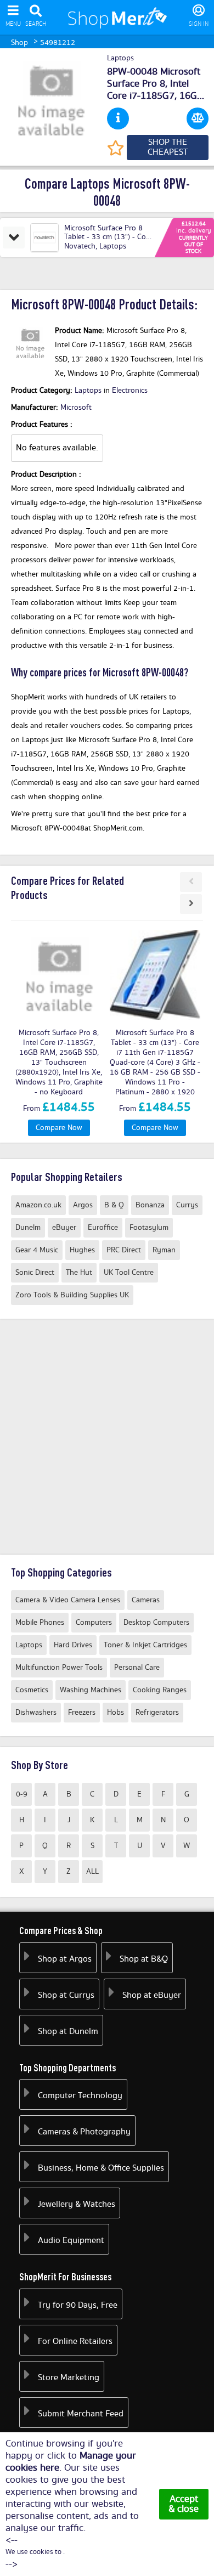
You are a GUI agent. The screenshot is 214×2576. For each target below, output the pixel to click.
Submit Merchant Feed (81, 2414)
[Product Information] (118, 118)
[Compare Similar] (198, 118)
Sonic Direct (35, 1273)
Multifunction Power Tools (59, 1668)
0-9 (22, 1794)
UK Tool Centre (129, 1273)
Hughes (82, 1250)
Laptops (120, 59)
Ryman (164, 1250)
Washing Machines (91, 1690)
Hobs (116, 1713)
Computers (94, 1623)
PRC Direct (124, 1250)
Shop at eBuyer (152, 1995)
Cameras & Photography (84, 2132)
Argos (83, 1205)
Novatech (80, 246)
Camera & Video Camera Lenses (68, 1600)
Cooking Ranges (160, 1690)
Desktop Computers (156, 1623)
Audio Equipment (71, 2241)
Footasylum (149, 1228)
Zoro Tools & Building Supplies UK (72, 1295)
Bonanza (150, 1205)
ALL (92, 1872)
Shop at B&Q (144, 1959)
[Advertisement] (107, 1437)
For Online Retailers (75, 2341)
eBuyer (64, 1228)
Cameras (146, 1600)
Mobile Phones (40, 1623)
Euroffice (103, 1228)
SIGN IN (199, 24)
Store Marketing (69, 2378)
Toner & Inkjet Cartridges (145, 1645)
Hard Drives (73, 1645)
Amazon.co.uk (38, 1205)
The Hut (79, 1273)
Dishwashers (36, 1713)
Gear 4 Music (37, 1250)
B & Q (114, 1205)
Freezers (82, 1713)
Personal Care (137, 1668)
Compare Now (59, 1128)
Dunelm (28, 1228)
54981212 (58, 43)
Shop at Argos (65, 1959)
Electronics (130, 391)
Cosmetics (32, 1690)
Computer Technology (80, 2096)
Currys (187, 1205)
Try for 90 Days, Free (78, 2305)
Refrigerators (157, 1713)
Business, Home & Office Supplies (101, 2168)
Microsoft (76, 408)
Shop (19, 43)
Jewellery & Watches (77, 2204)
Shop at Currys (66, 1995)
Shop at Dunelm (68, 2032)
